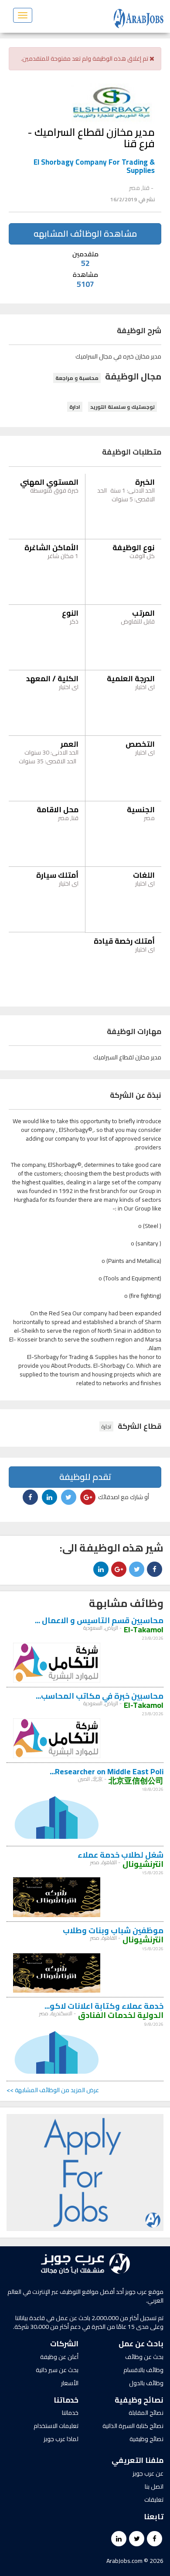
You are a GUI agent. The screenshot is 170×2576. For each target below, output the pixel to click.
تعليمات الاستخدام (56, 2426)
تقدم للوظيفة (85, 1477)
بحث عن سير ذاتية (57, 2370)
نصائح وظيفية (146, 2439)
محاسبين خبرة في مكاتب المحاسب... (100, 1696)
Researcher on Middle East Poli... (107, 1771)
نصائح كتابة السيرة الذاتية (133, 2426)
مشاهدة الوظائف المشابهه (85, 233)
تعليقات (154, 2500)
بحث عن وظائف (144, 2357)
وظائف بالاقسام (143, 2370)
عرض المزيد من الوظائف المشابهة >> (53, 2090)
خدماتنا (70, 2413)
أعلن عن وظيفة (59, 2357)
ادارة (75, 407)
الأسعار (70, 2383)
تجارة (106, 1426)
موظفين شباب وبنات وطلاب (113, 1930)
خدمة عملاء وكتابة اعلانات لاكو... (104, 2006)
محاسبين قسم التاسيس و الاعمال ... (99, 1620)
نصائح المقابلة (146, 2413)
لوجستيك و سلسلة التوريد (122, 407)
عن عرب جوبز (148, 2473)
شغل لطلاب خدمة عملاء (121, 1855)
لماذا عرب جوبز (61, 2439)
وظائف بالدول (146, 2383)
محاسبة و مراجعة (77, 378)
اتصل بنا (154, 2486)
